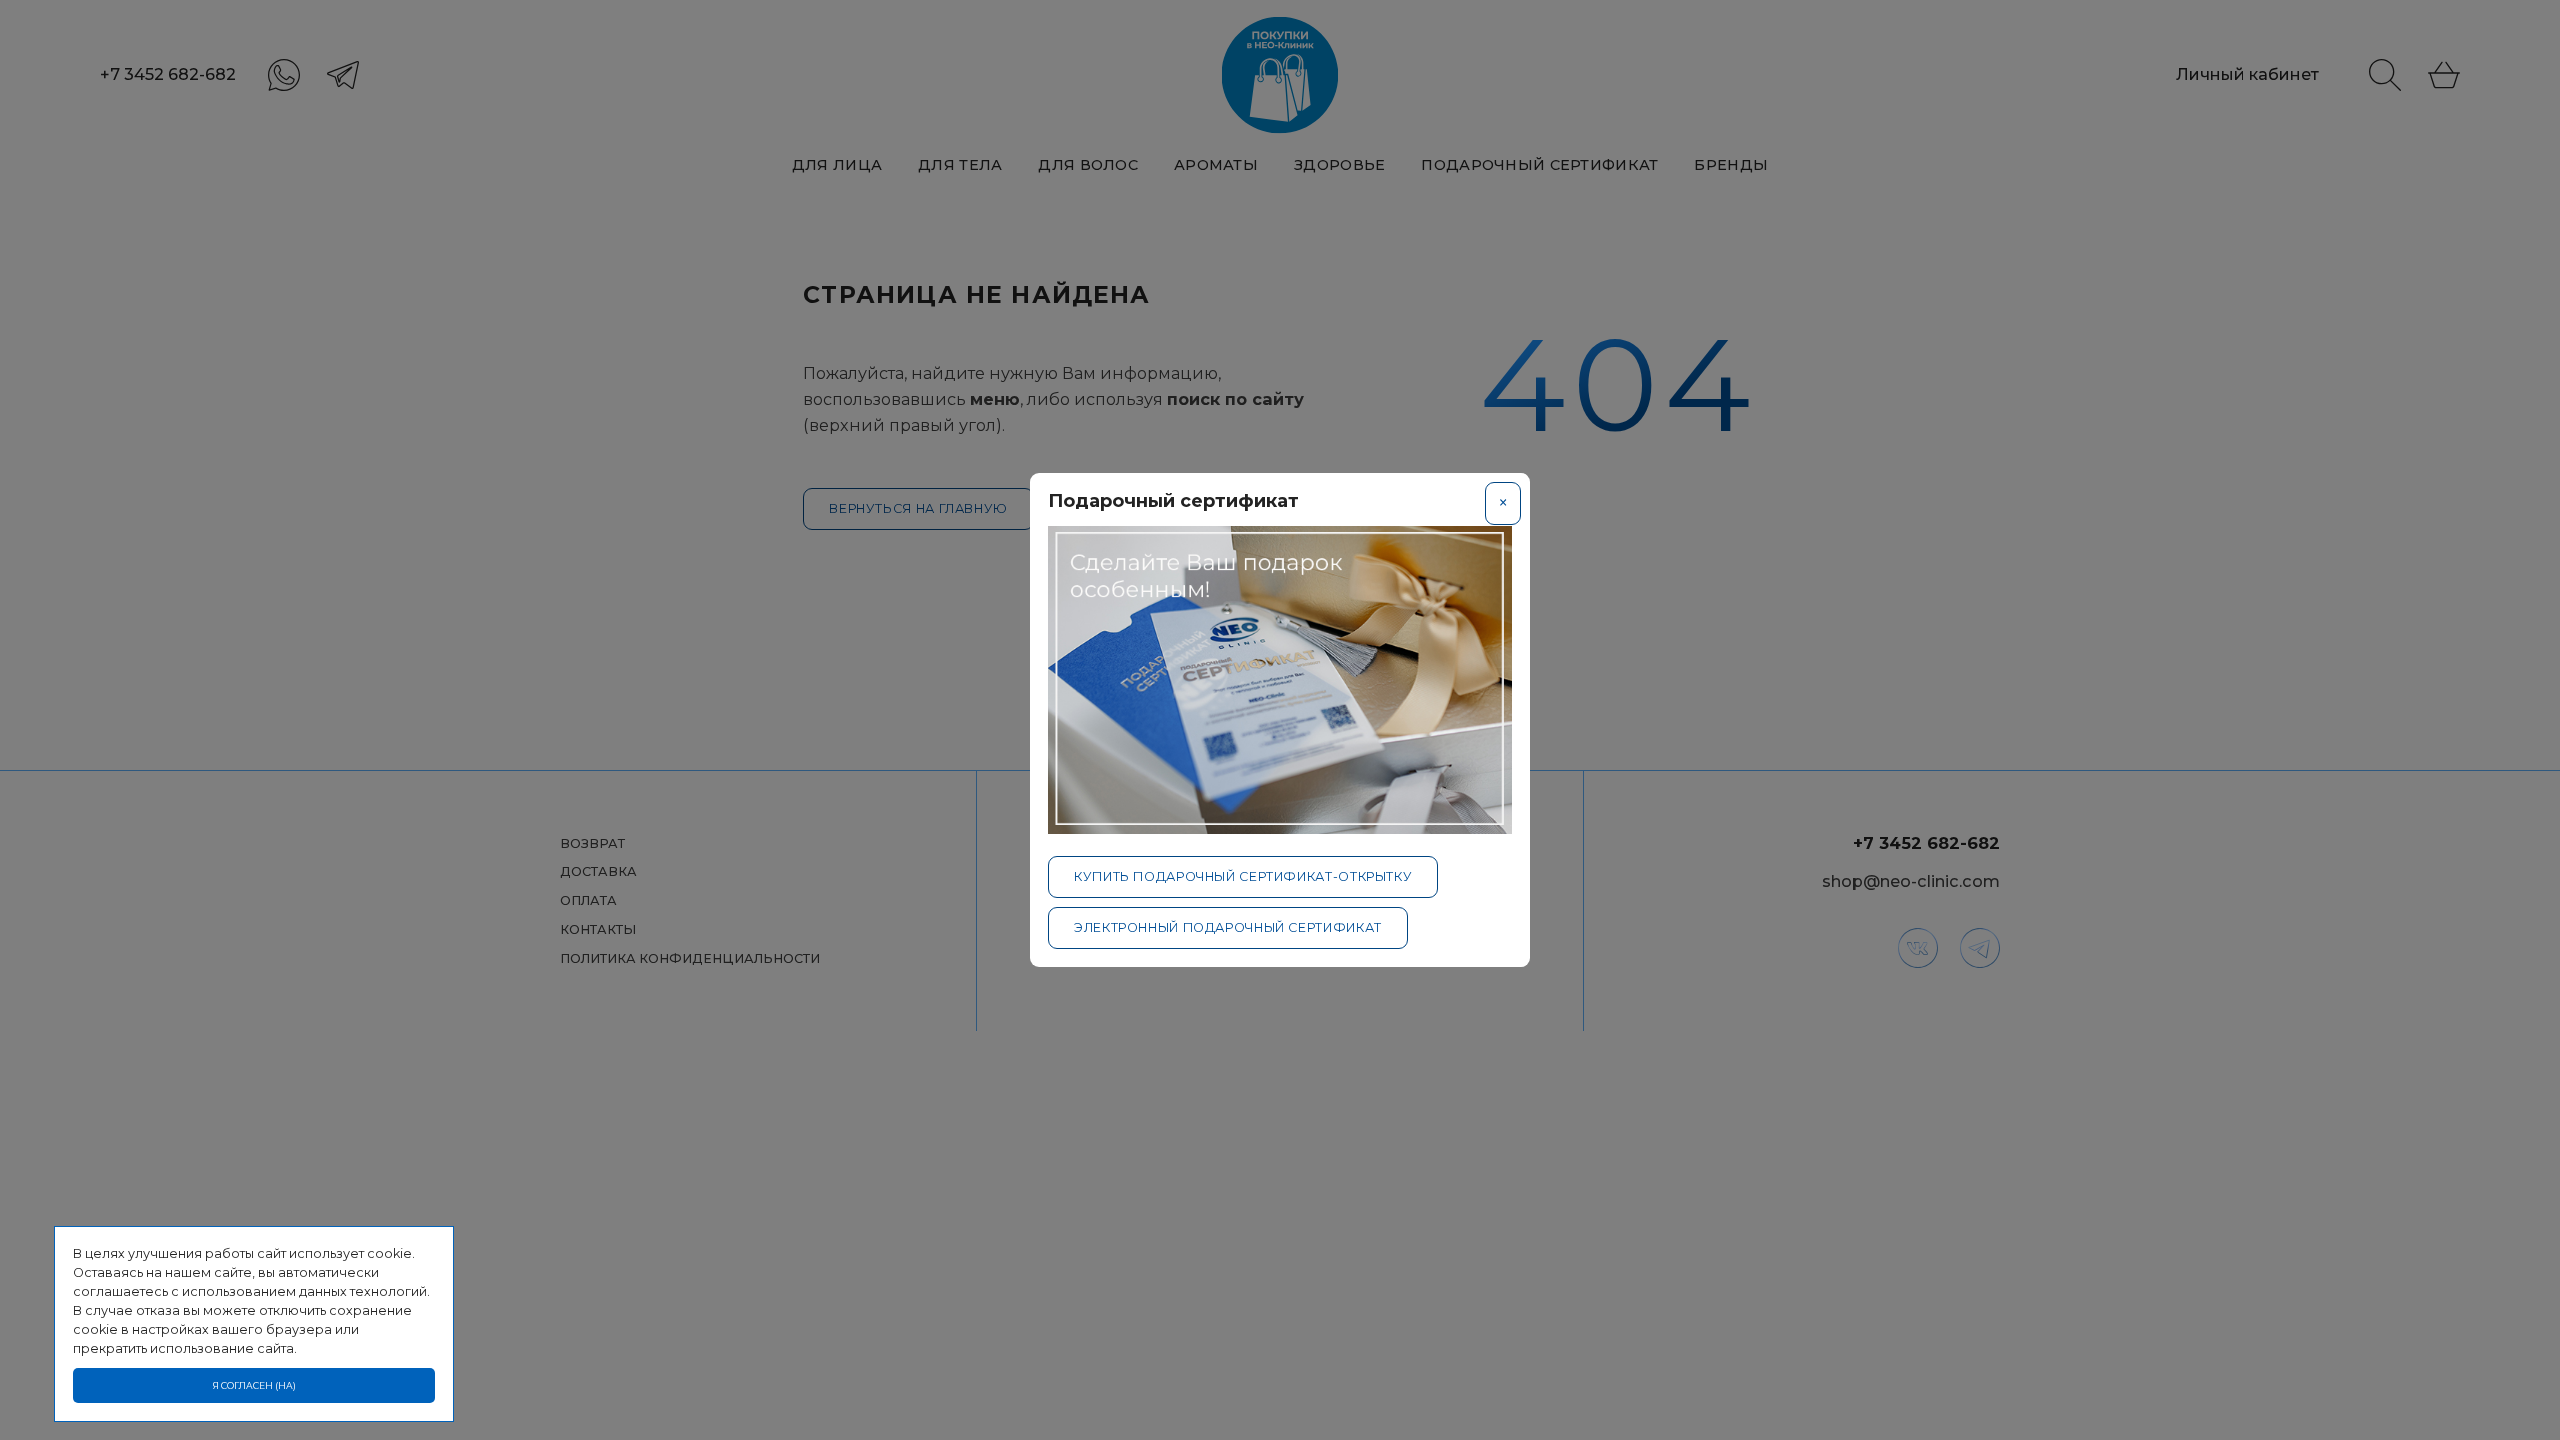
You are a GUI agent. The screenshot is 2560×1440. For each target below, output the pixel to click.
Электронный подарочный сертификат (1228, 927)
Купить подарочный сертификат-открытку (1243, 876)
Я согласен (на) (254, 1385)
